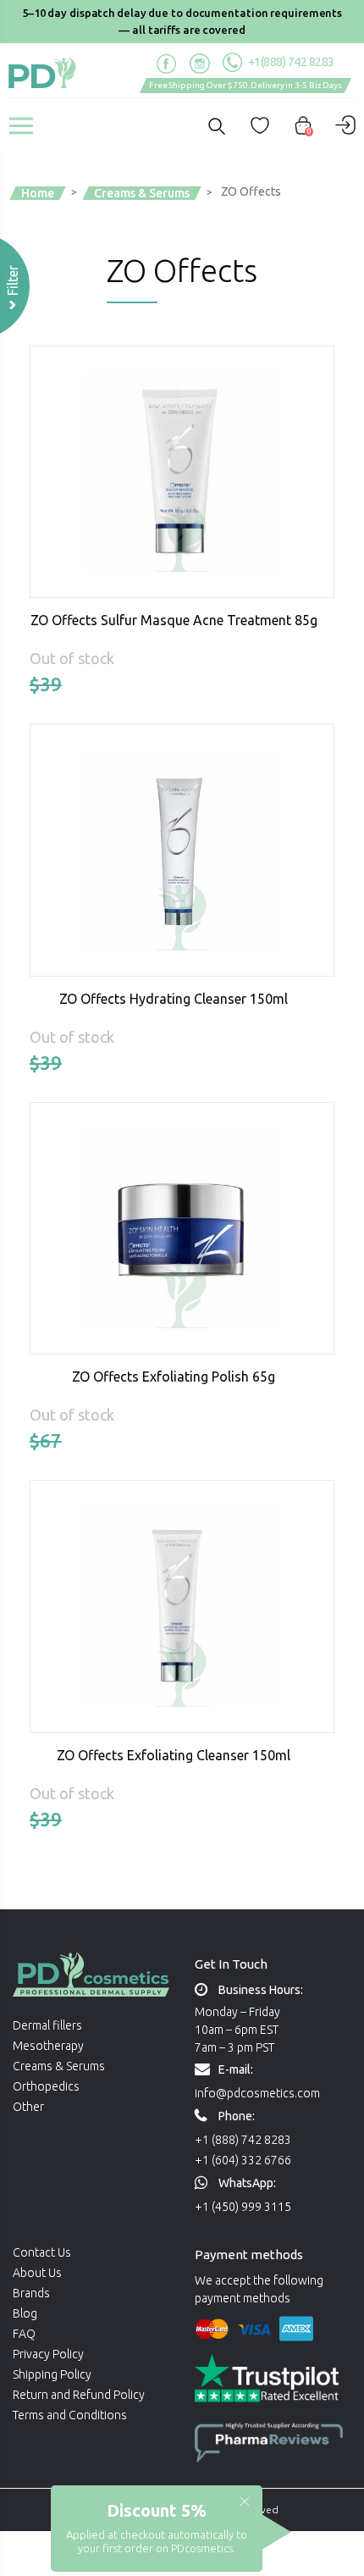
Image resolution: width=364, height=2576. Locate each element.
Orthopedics (46, 2086)
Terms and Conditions (70, 2415)
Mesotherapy (48, 2046)
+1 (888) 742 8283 (243, 2140)
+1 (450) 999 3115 (243, 2207)
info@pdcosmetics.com (257, 2093)
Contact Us (42, 2252)
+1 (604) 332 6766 (243, 2160)
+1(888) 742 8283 (290, 62)
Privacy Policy (48, 2354)
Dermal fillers (47, 2025)
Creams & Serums (59, 2066)
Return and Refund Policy (79, 2395)
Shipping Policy (52, 2374)
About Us (37, 2273)
